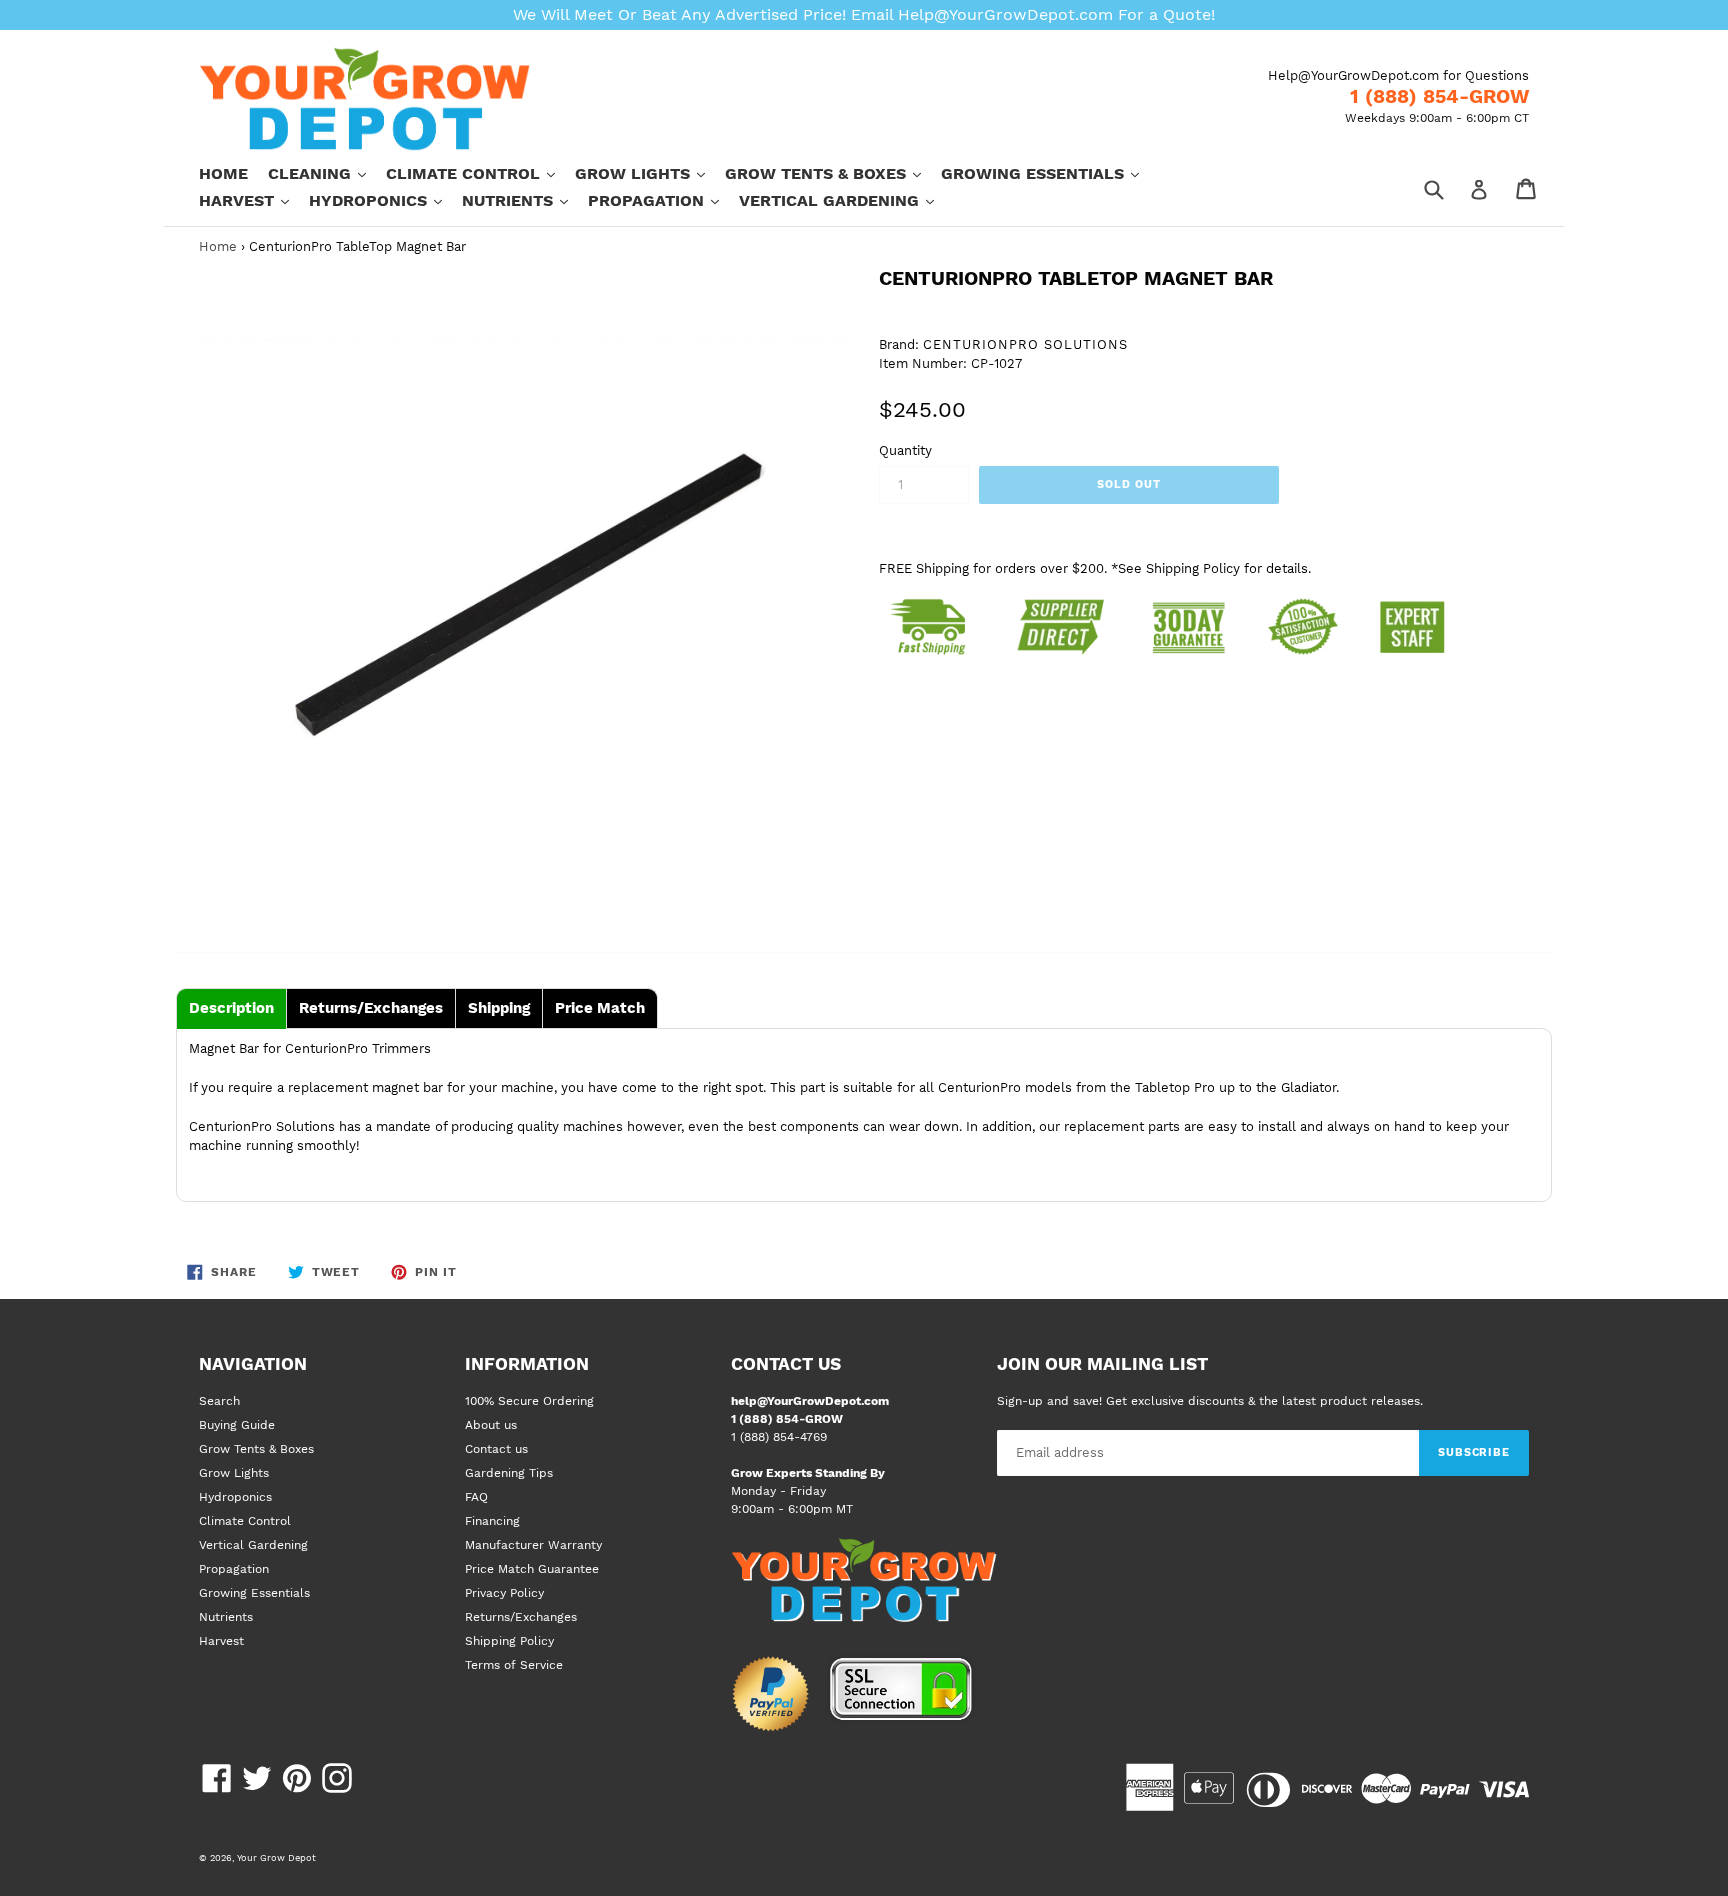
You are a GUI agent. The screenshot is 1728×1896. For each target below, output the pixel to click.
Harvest (254, 200)
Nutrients (525, 200)
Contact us (496, 1449)
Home (223, 173)
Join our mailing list (1102, 1364)
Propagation (663, 200)
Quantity (905, 450)
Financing (492, 1521)
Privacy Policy (504, 1593)
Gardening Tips (509, 1473)
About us (491, 1425)
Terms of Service (514, 1665)
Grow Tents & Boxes (833, 173)
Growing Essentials (1050, 173)
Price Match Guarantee (532, 1569)
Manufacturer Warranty (533, 1545)
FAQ (476, 1497)
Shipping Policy (509, 1641)
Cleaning (327, 173)
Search (219, 1401)
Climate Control (480, 173)
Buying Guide (237, 1425)
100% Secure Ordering (529, 1401)
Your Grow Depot (276, 1857)
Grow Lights (650, 173)
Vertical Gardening (846, 200)
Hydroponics (385, 200)
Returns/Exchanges (521, 1617)
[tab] (231, 1008)
